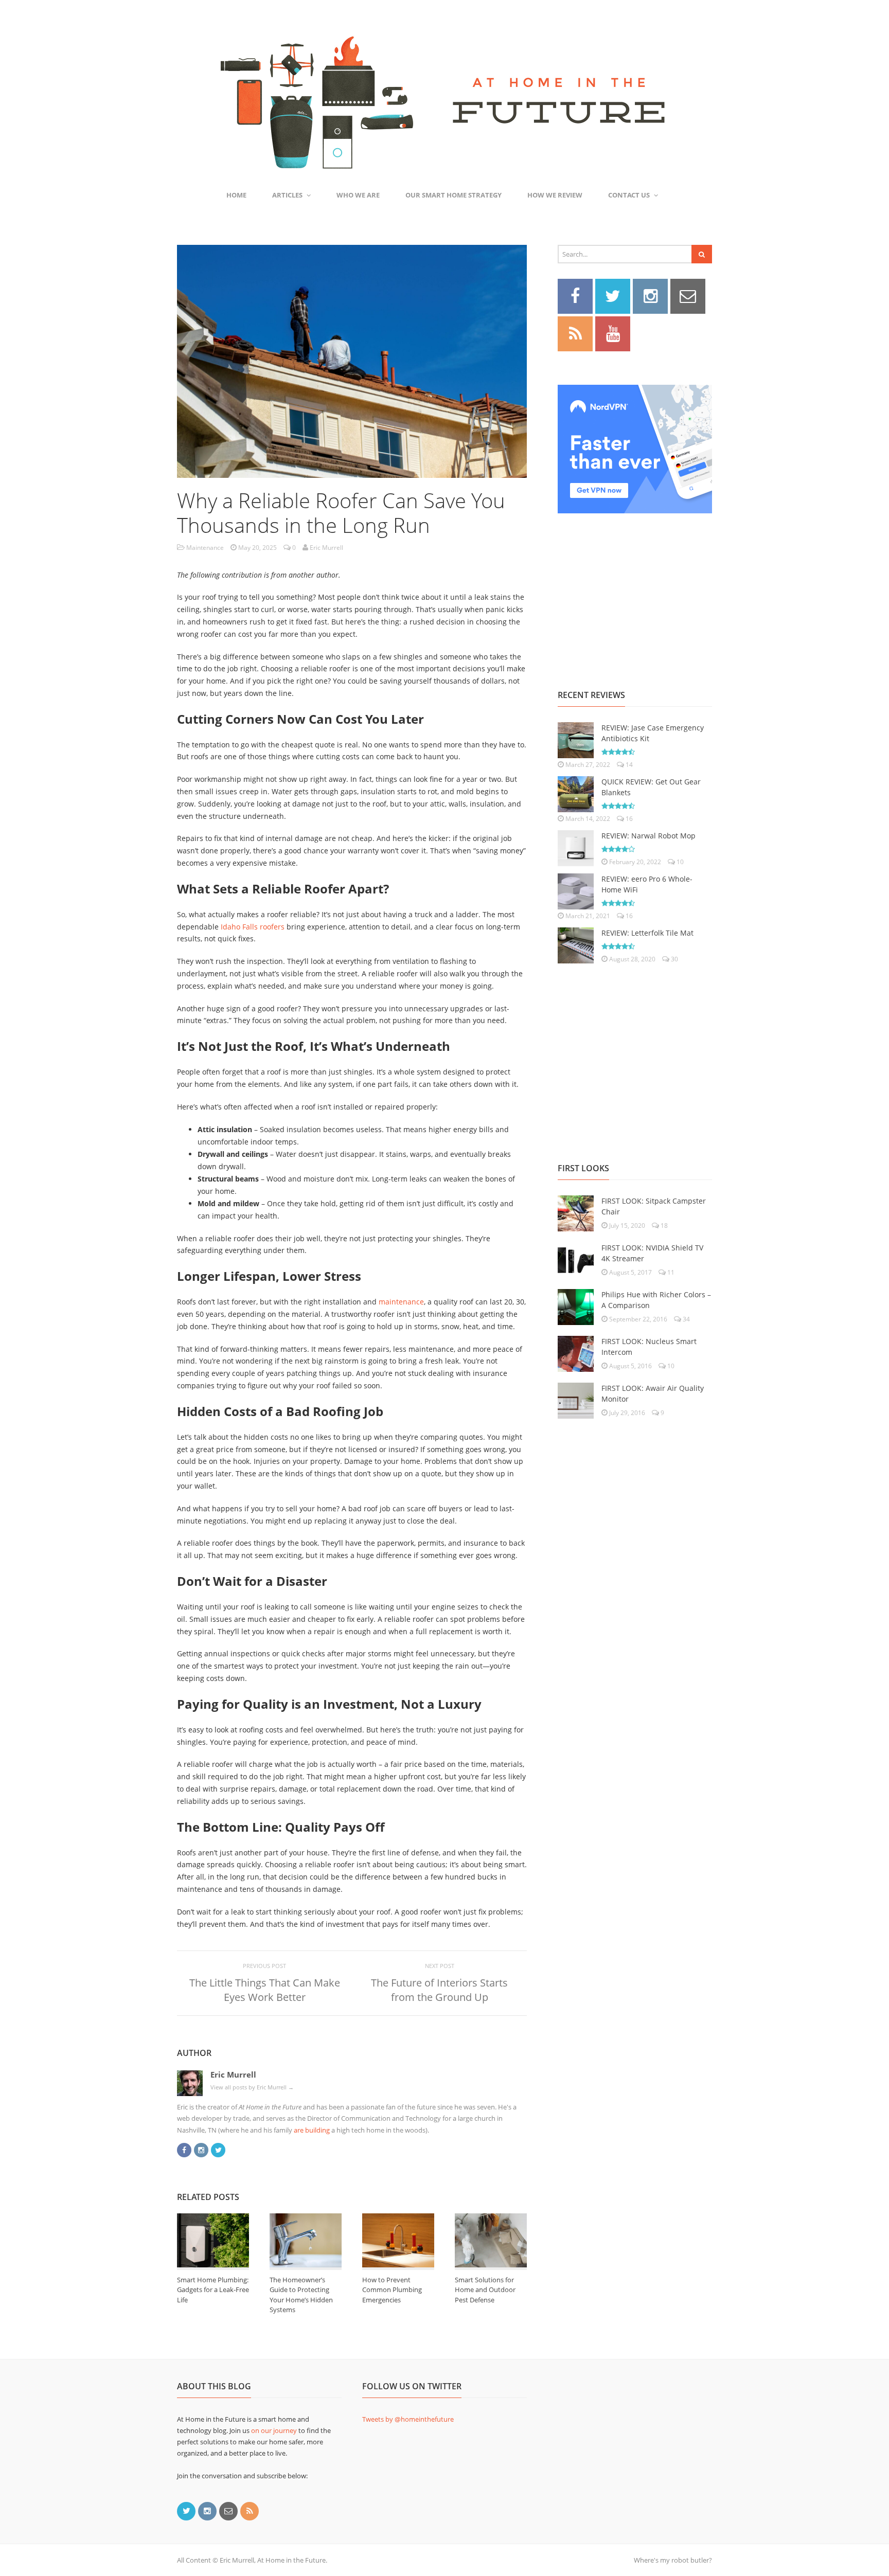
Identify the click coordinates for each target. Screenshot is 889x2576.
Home (236, 195)
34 (686, 1319)
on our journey (274, 2430)
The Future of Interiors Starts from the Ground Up (439, 1990)
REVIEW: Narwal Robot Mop (648, 836)
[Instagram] (201, 2149)
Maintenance (205, 548)
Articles (287, 195)
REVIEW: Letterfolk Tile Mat (647, 933)
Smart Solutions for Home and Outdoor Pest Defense (485, 2290)
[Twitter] (218, 2149)
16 (628, 819)
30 (674, 959)
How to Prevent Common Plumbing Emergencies (392, 2290)
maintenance (401, 1302)
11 (670, 1272)
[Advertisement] (635, 590)
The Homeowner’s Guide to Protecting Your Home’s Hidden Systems (301, 2295)
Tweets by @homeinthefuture (408, 2419)
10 (679, 862)
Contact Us (629, 195)
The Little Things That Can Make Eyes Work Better (265, 1990)
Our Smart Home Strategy (454, 195)
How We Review (555, 195)
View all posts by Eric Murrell (252, 2087)
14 (628, 765)
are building (312, 2130)
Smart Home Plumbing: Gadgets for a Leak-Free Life (213, 2290)
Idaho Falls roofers (253, 927)
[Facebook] (184, 2149)
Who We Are (358, 195)
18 (663, 1226)
